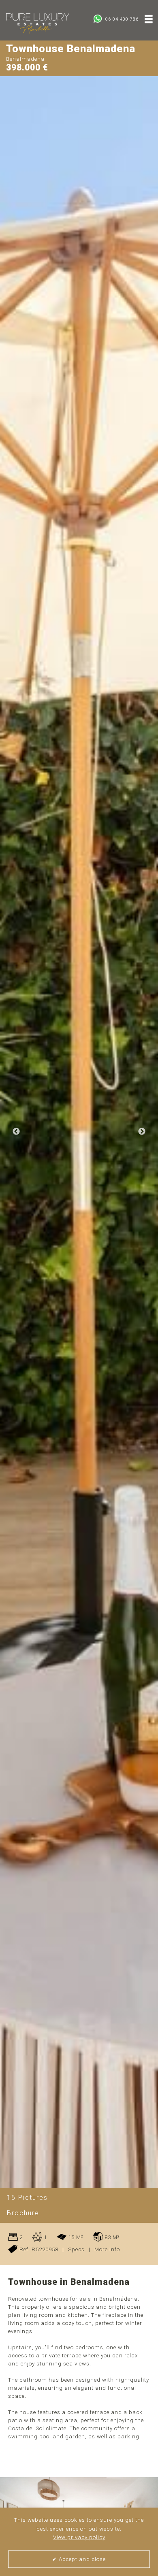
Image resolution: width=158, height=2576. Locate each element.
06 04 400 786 (121, 19)
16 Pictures (27, 2198)
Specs (76, 2249)
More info (107, 2249)
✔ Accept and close (79, 2559)
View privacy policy (79, 2537)
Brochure (23, 2213)
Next (142, 1132)
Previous (16, 1132)
